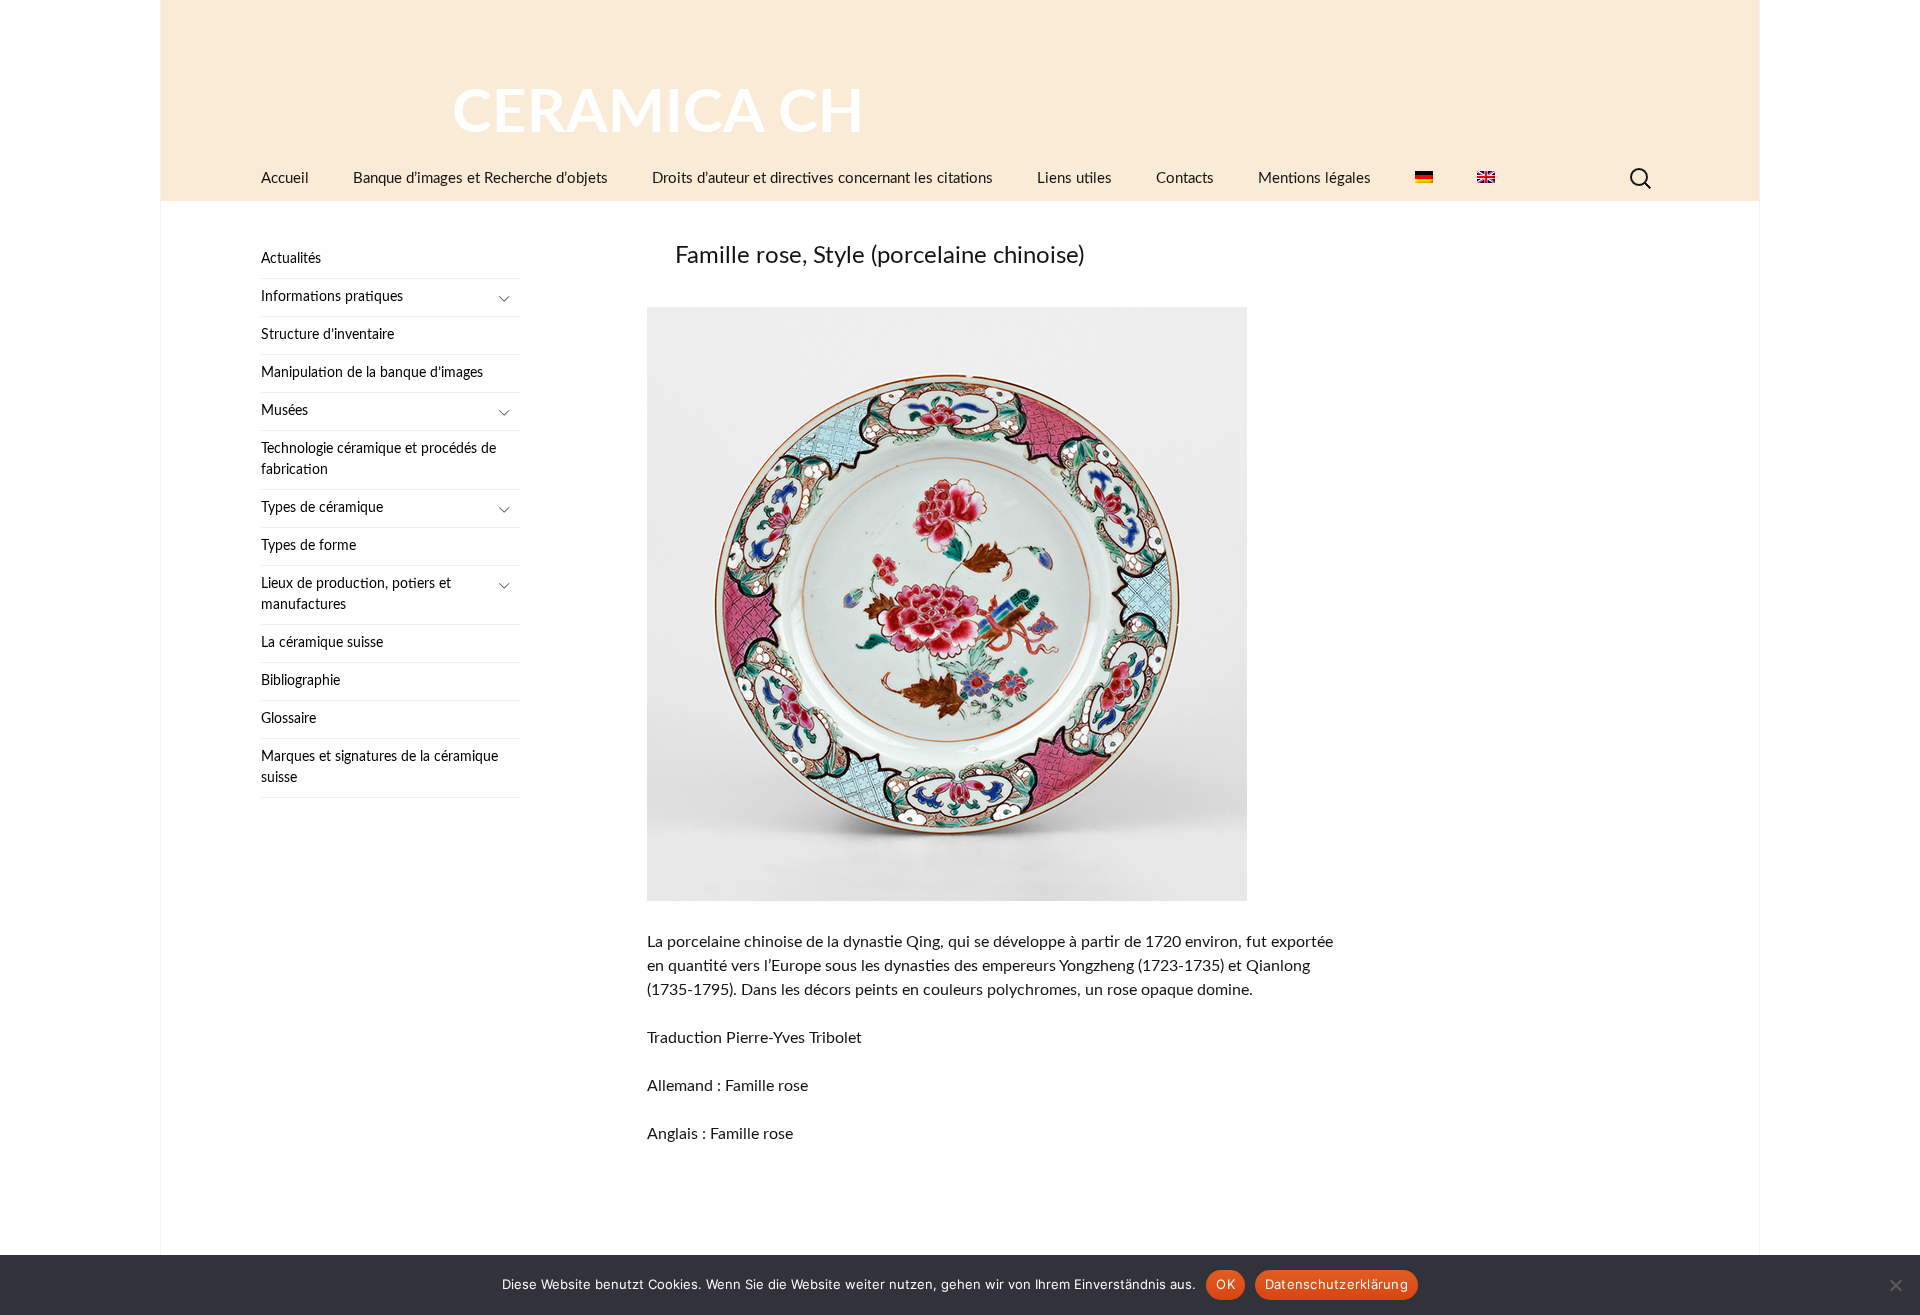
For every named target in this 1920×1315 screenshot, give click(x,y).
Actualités (291, 259)
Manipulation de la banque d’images (372, 373)
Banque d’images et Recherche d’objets (480, 178)
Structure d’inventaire (327, 335)
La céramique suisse (322, 643)
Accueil (285, 178)
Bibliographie (300, 681)
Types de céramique (322, 508)
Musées (284, 411)
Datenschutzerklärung (1336, 1284)
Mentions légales (1314, 178)
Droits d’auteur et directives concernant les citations (822, 178)
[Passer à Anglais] (1486, 178)
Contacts (1185, 178)
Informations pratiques (332, 297)
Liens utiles (1074, 178)
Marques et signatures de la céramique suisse (379, 767)
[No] (1895, 1285)
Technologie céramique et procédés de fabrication (378, 459)
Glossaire (288, 719)
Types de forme (308, 546)
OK (1225, 1284)
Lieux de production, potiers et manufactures (356, 594)
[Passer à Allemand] (1424, 178)
